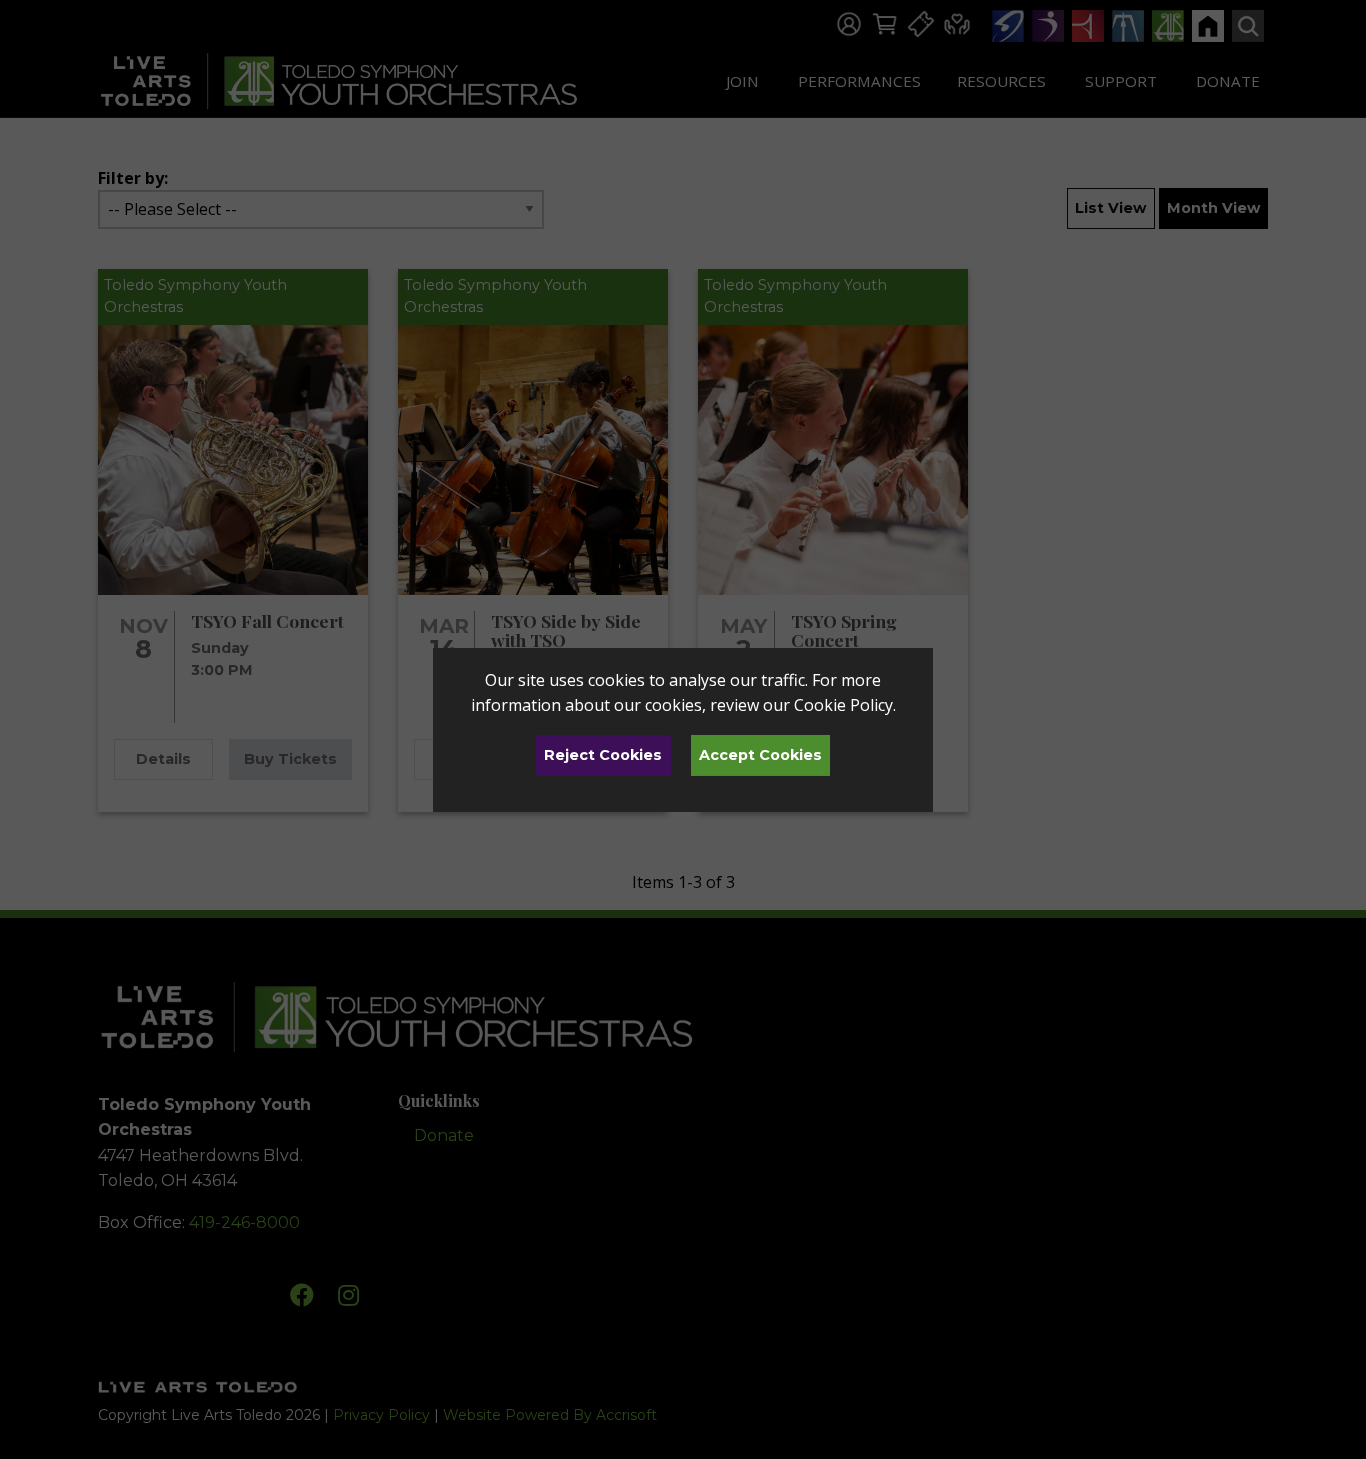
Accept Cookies (760, 755)
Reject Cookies (603, 755)
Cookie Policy (843, 705)
